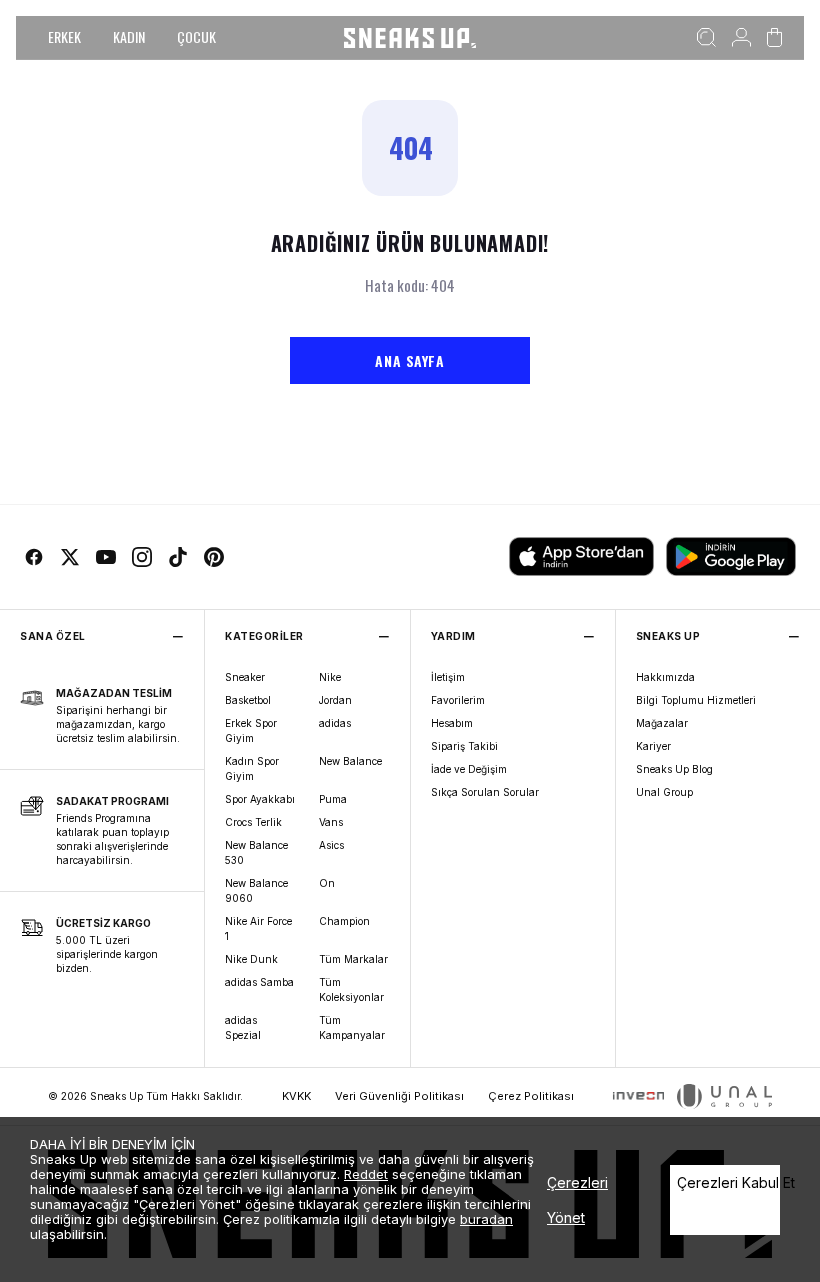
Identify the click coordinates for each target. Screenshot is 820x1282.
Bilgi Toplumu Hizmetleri (696, 700)
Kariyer (653, 746)
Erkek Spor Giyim (251, 730)
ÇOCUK (196, 36)
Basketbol (248, 700)
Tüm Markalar (353, 959)
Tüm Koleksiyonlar (351, 989)
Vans (331, 822)
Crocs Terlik (253, 822)
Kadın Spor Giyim (252, 768)
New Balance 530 (256, 852)
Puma (333, 799)
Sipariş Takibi (464, 746)
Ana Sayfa (409, 360)
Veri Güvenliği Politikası (399, 1096)
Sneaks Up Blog (674, 769)
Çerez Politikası (531, 1096)
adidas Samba (259, 982)
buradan (486, 1219)
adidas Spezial (243, 1027)
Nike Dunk (251, 959)
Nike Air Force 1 (258, 928)
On (327, 883)
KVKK (296, 1096)
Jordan (335, 700)
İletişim (448, 677)
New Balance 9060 (256, 890)
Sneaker (245, 677)
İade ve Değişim (469, 769)
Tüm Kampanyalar (352, 1027)
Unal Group (664, 792)
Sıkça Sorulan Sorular (485, 792)
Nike (330, 677)
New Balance (350, 761)
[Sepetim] (774, 38)
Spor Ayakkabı (260, 799)
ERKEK (64, 36)
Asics (331, 845)
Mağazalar (662, 723)
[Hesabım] (741, 38)
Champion (344, 921)
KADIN (129, 36)
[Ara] (706, 38)
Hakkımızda (665, 677)
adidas (335, 723)
